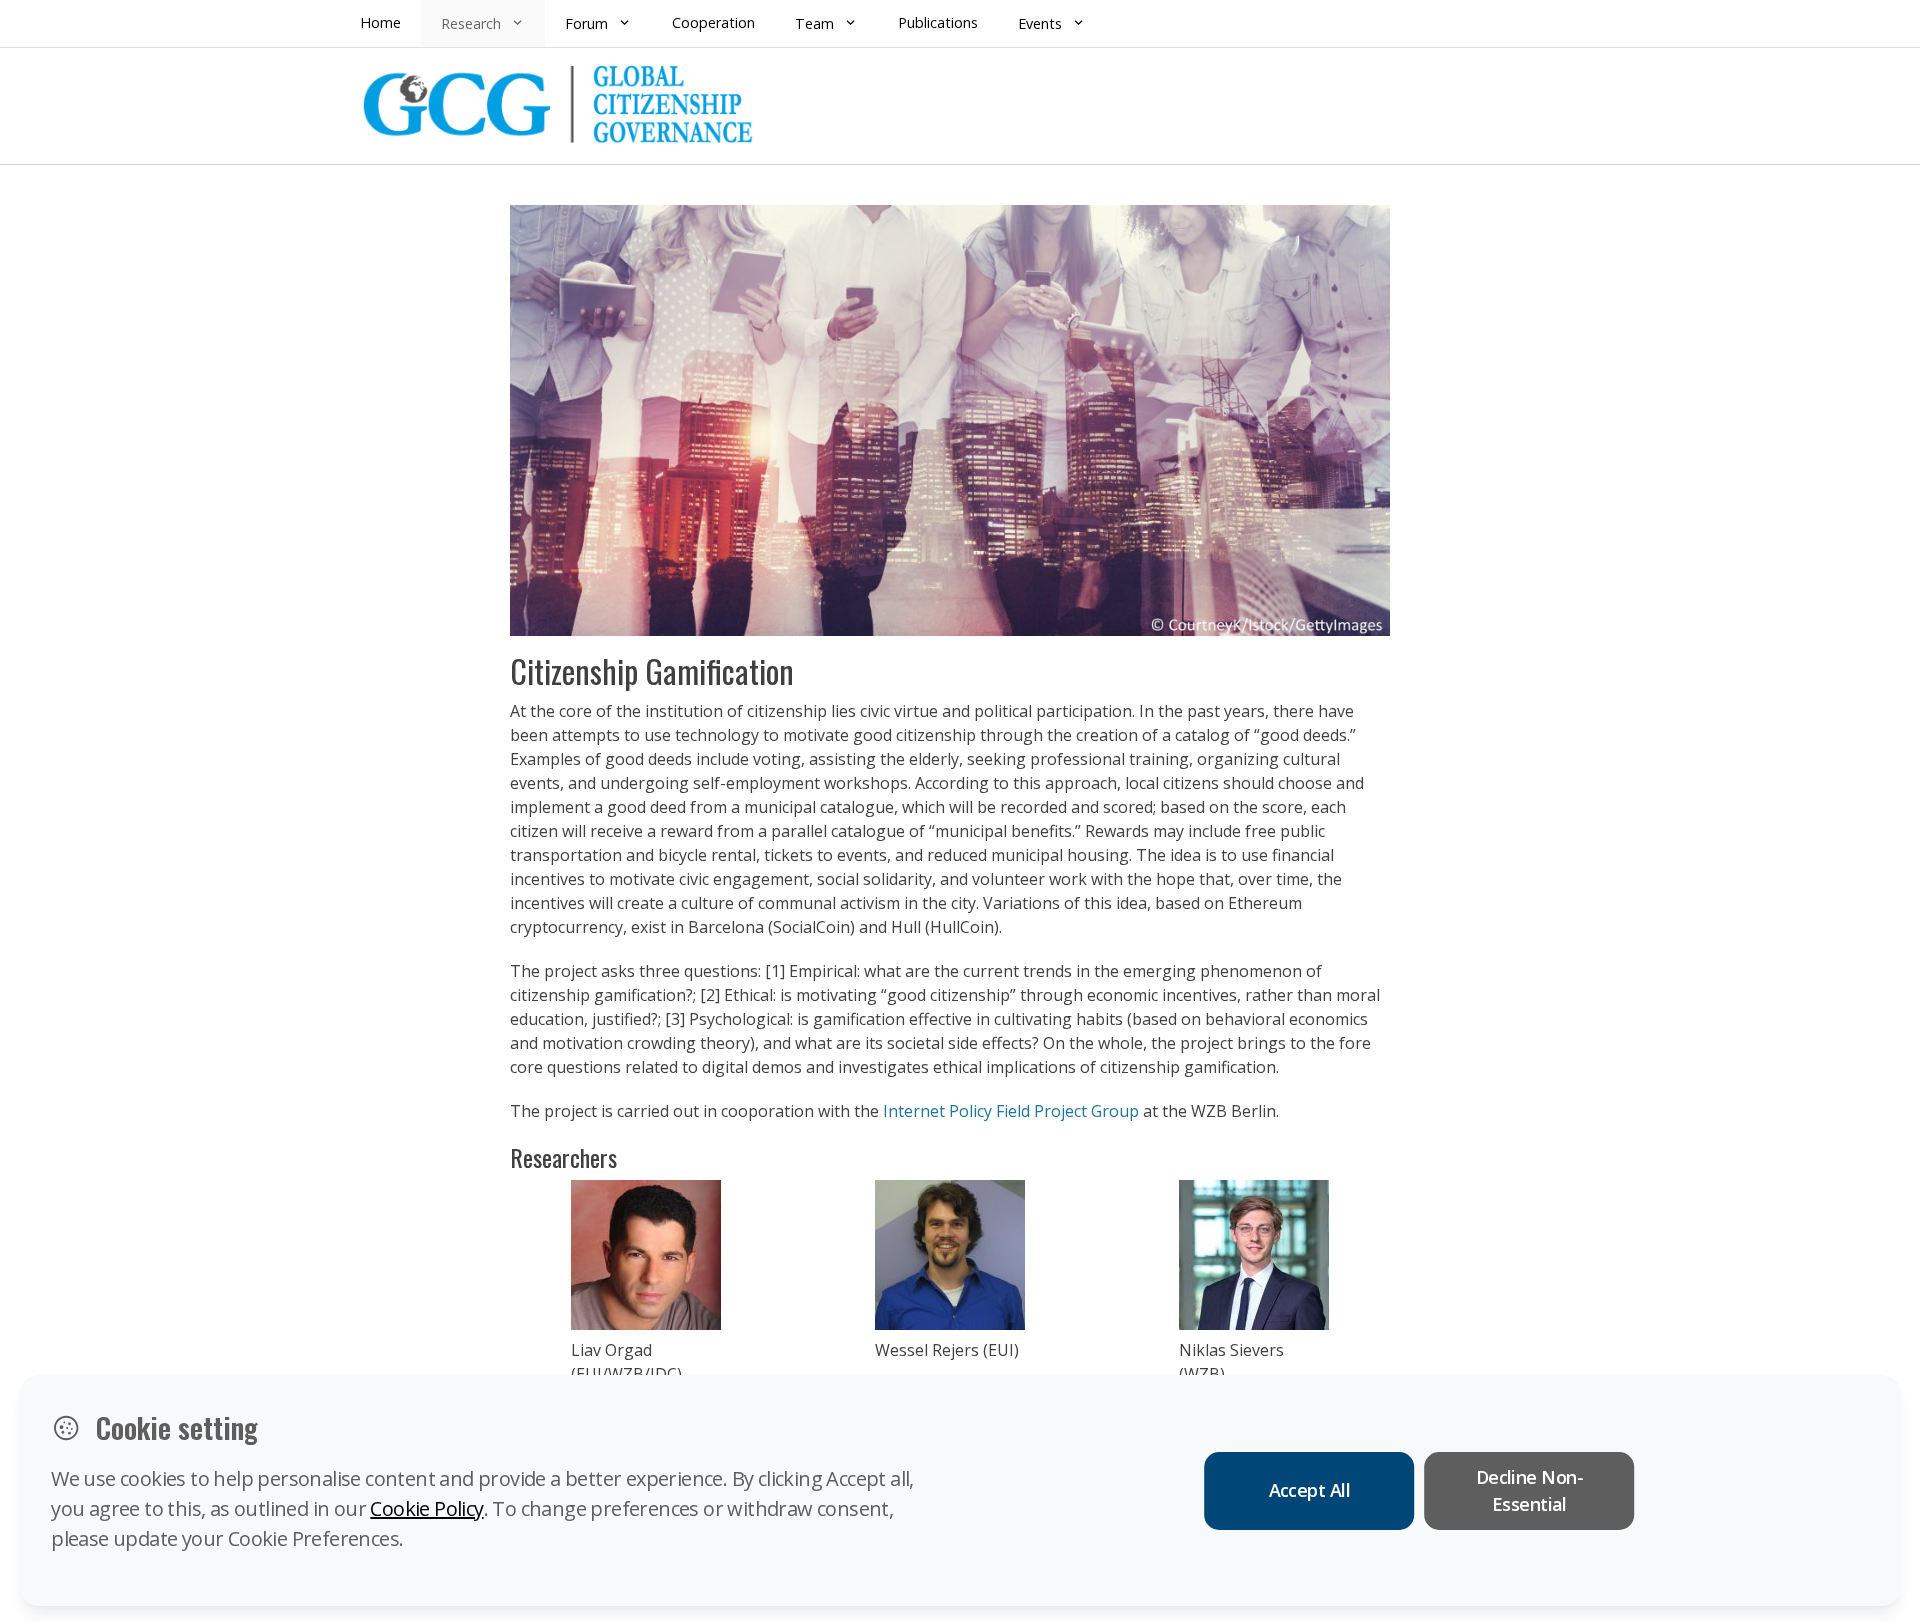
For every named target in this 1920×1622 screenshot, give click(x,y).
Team (814, 23)
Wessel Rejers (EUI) (947, 1350)
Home (380, 22)
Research (471, 23)
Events (1040, 23)
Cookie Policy (426, 1508)
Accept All (1310, 1490)
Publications (938, 22)
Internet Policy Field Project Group (1013, 1111)
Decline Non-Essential (1530, 1490)
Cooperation (713, 22)
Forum (586, 23)
